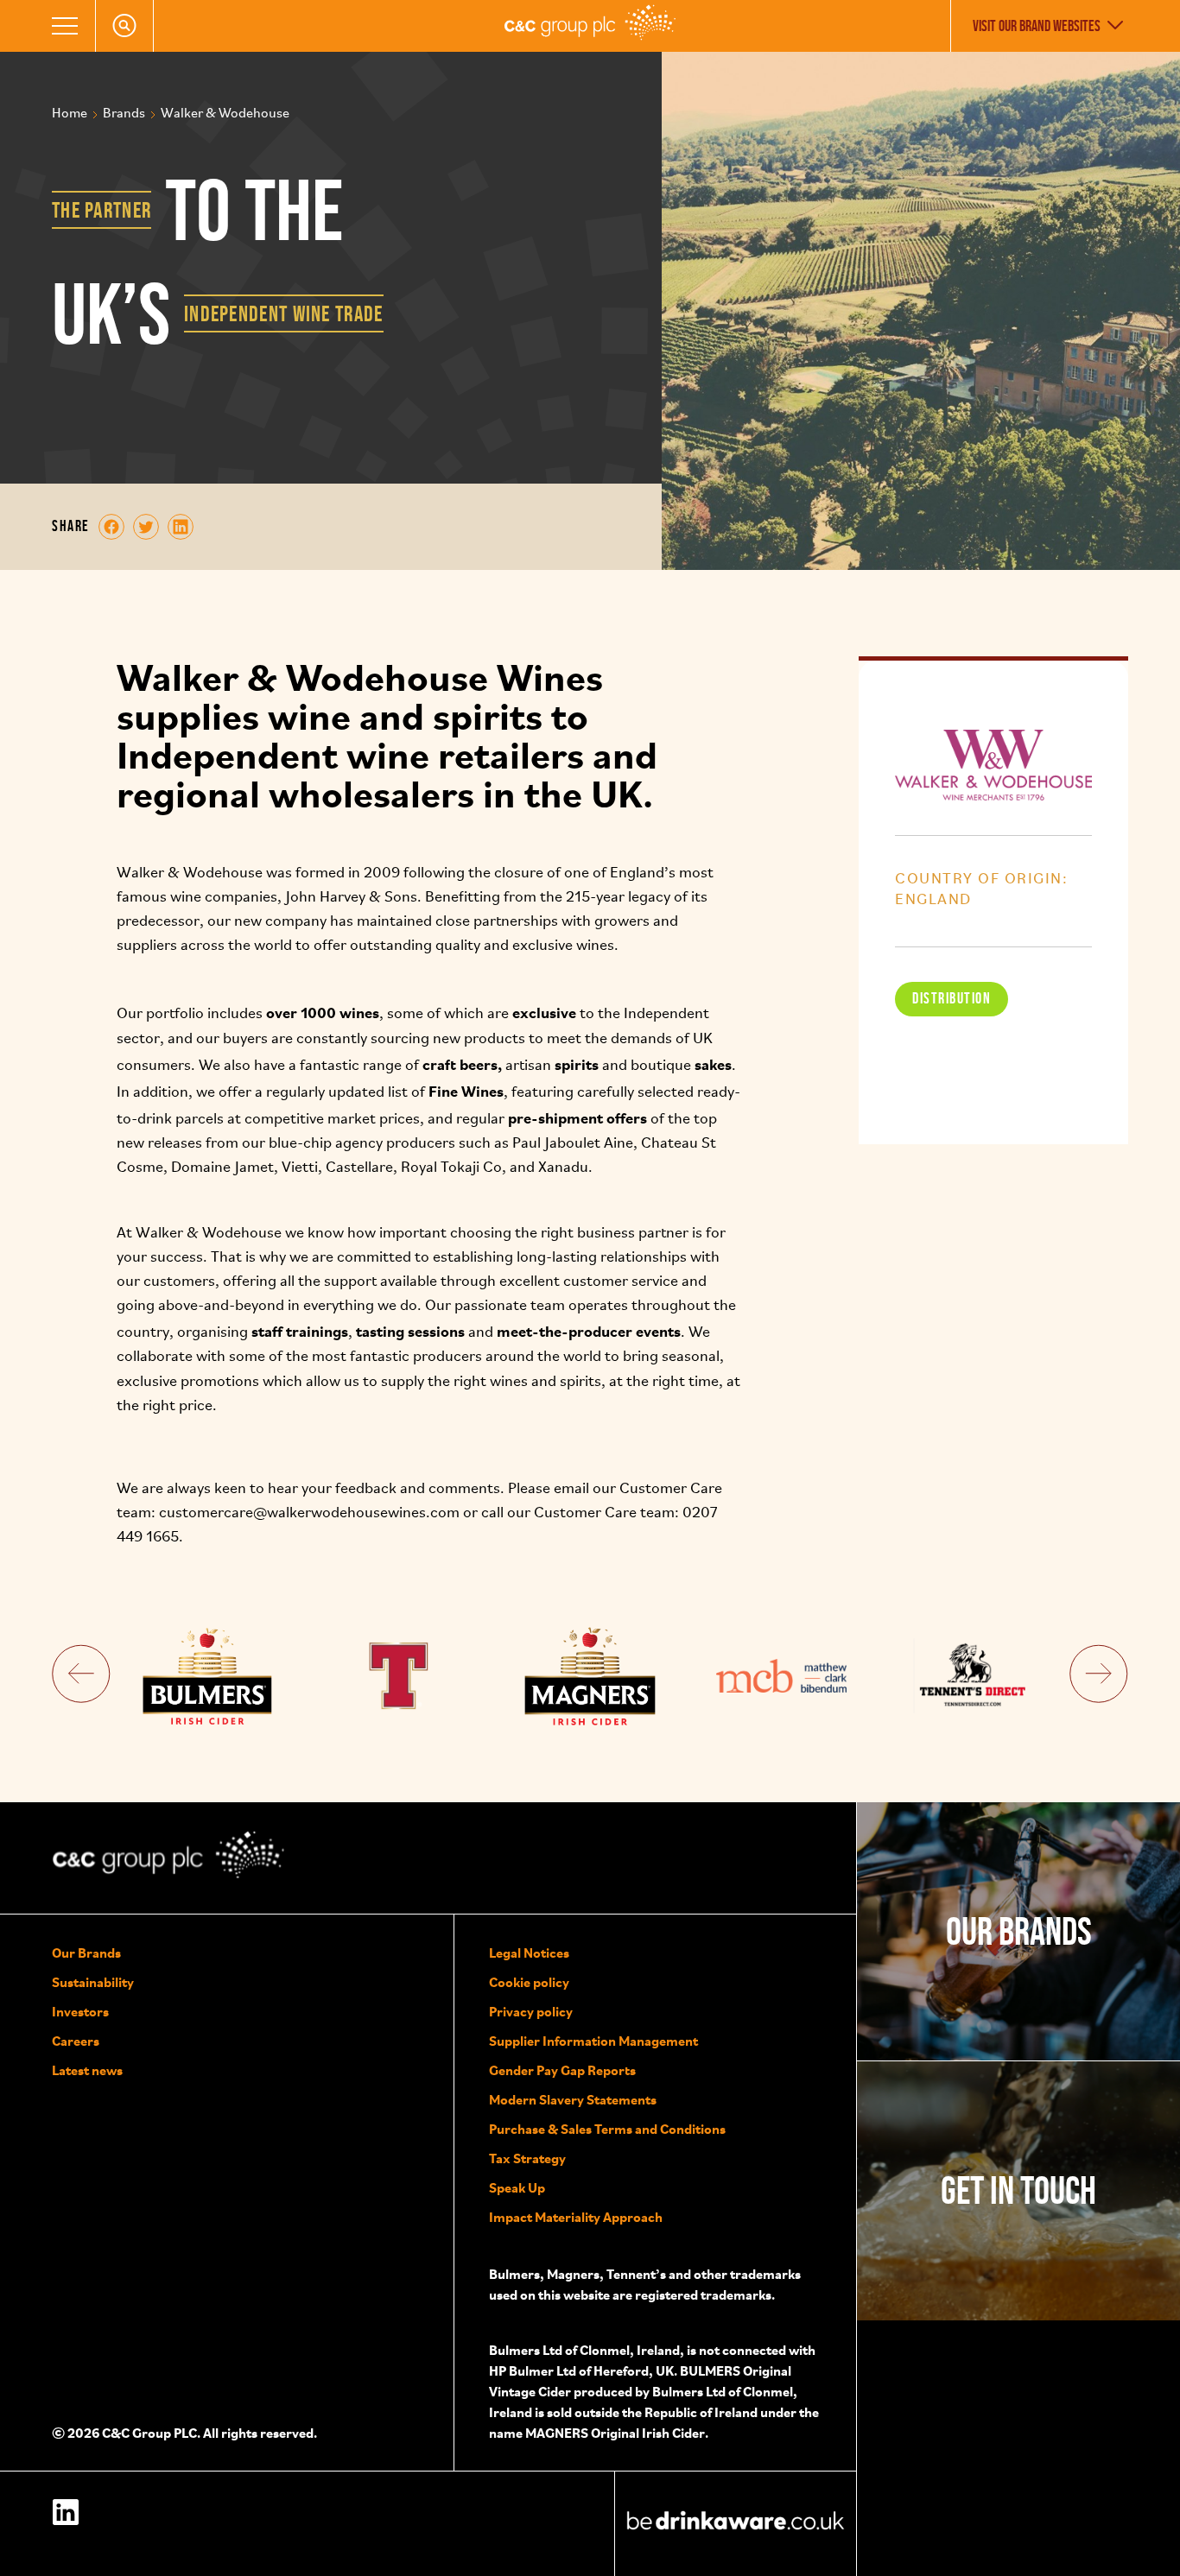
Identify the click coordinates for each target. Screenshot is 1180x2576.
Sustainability (93, 1982)
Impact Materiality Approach (576, 2217)
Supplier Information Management (593, 2041)
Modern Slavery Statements (573, 2099)
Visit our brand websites (1037, 26)
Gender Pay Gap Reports (562, 2070)
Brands (124, 114)
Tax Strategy (527, 2158)
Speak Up (517, 2187)
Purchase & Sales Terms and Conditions (607, 2129)
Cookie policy (529, 1982)
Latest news (87, 2070)
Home (70, 114)
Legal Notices (529, 1953)
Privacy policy (531, 2011)
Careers (76, 2041)
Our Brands (86, 1953)
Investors (80, 2011)
